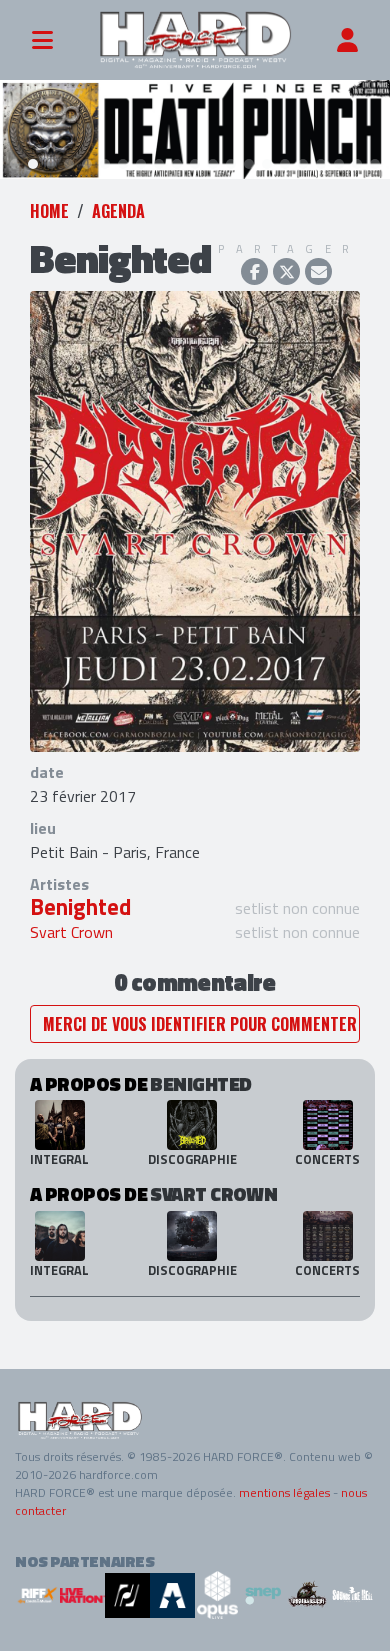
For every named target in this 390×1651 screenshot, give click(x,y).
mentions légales (284, 1492)
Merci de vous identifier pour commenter (200, 1024)
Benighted (80, 907)
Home (49, 211)
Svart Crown (71, 932)
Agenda (118, 211)
